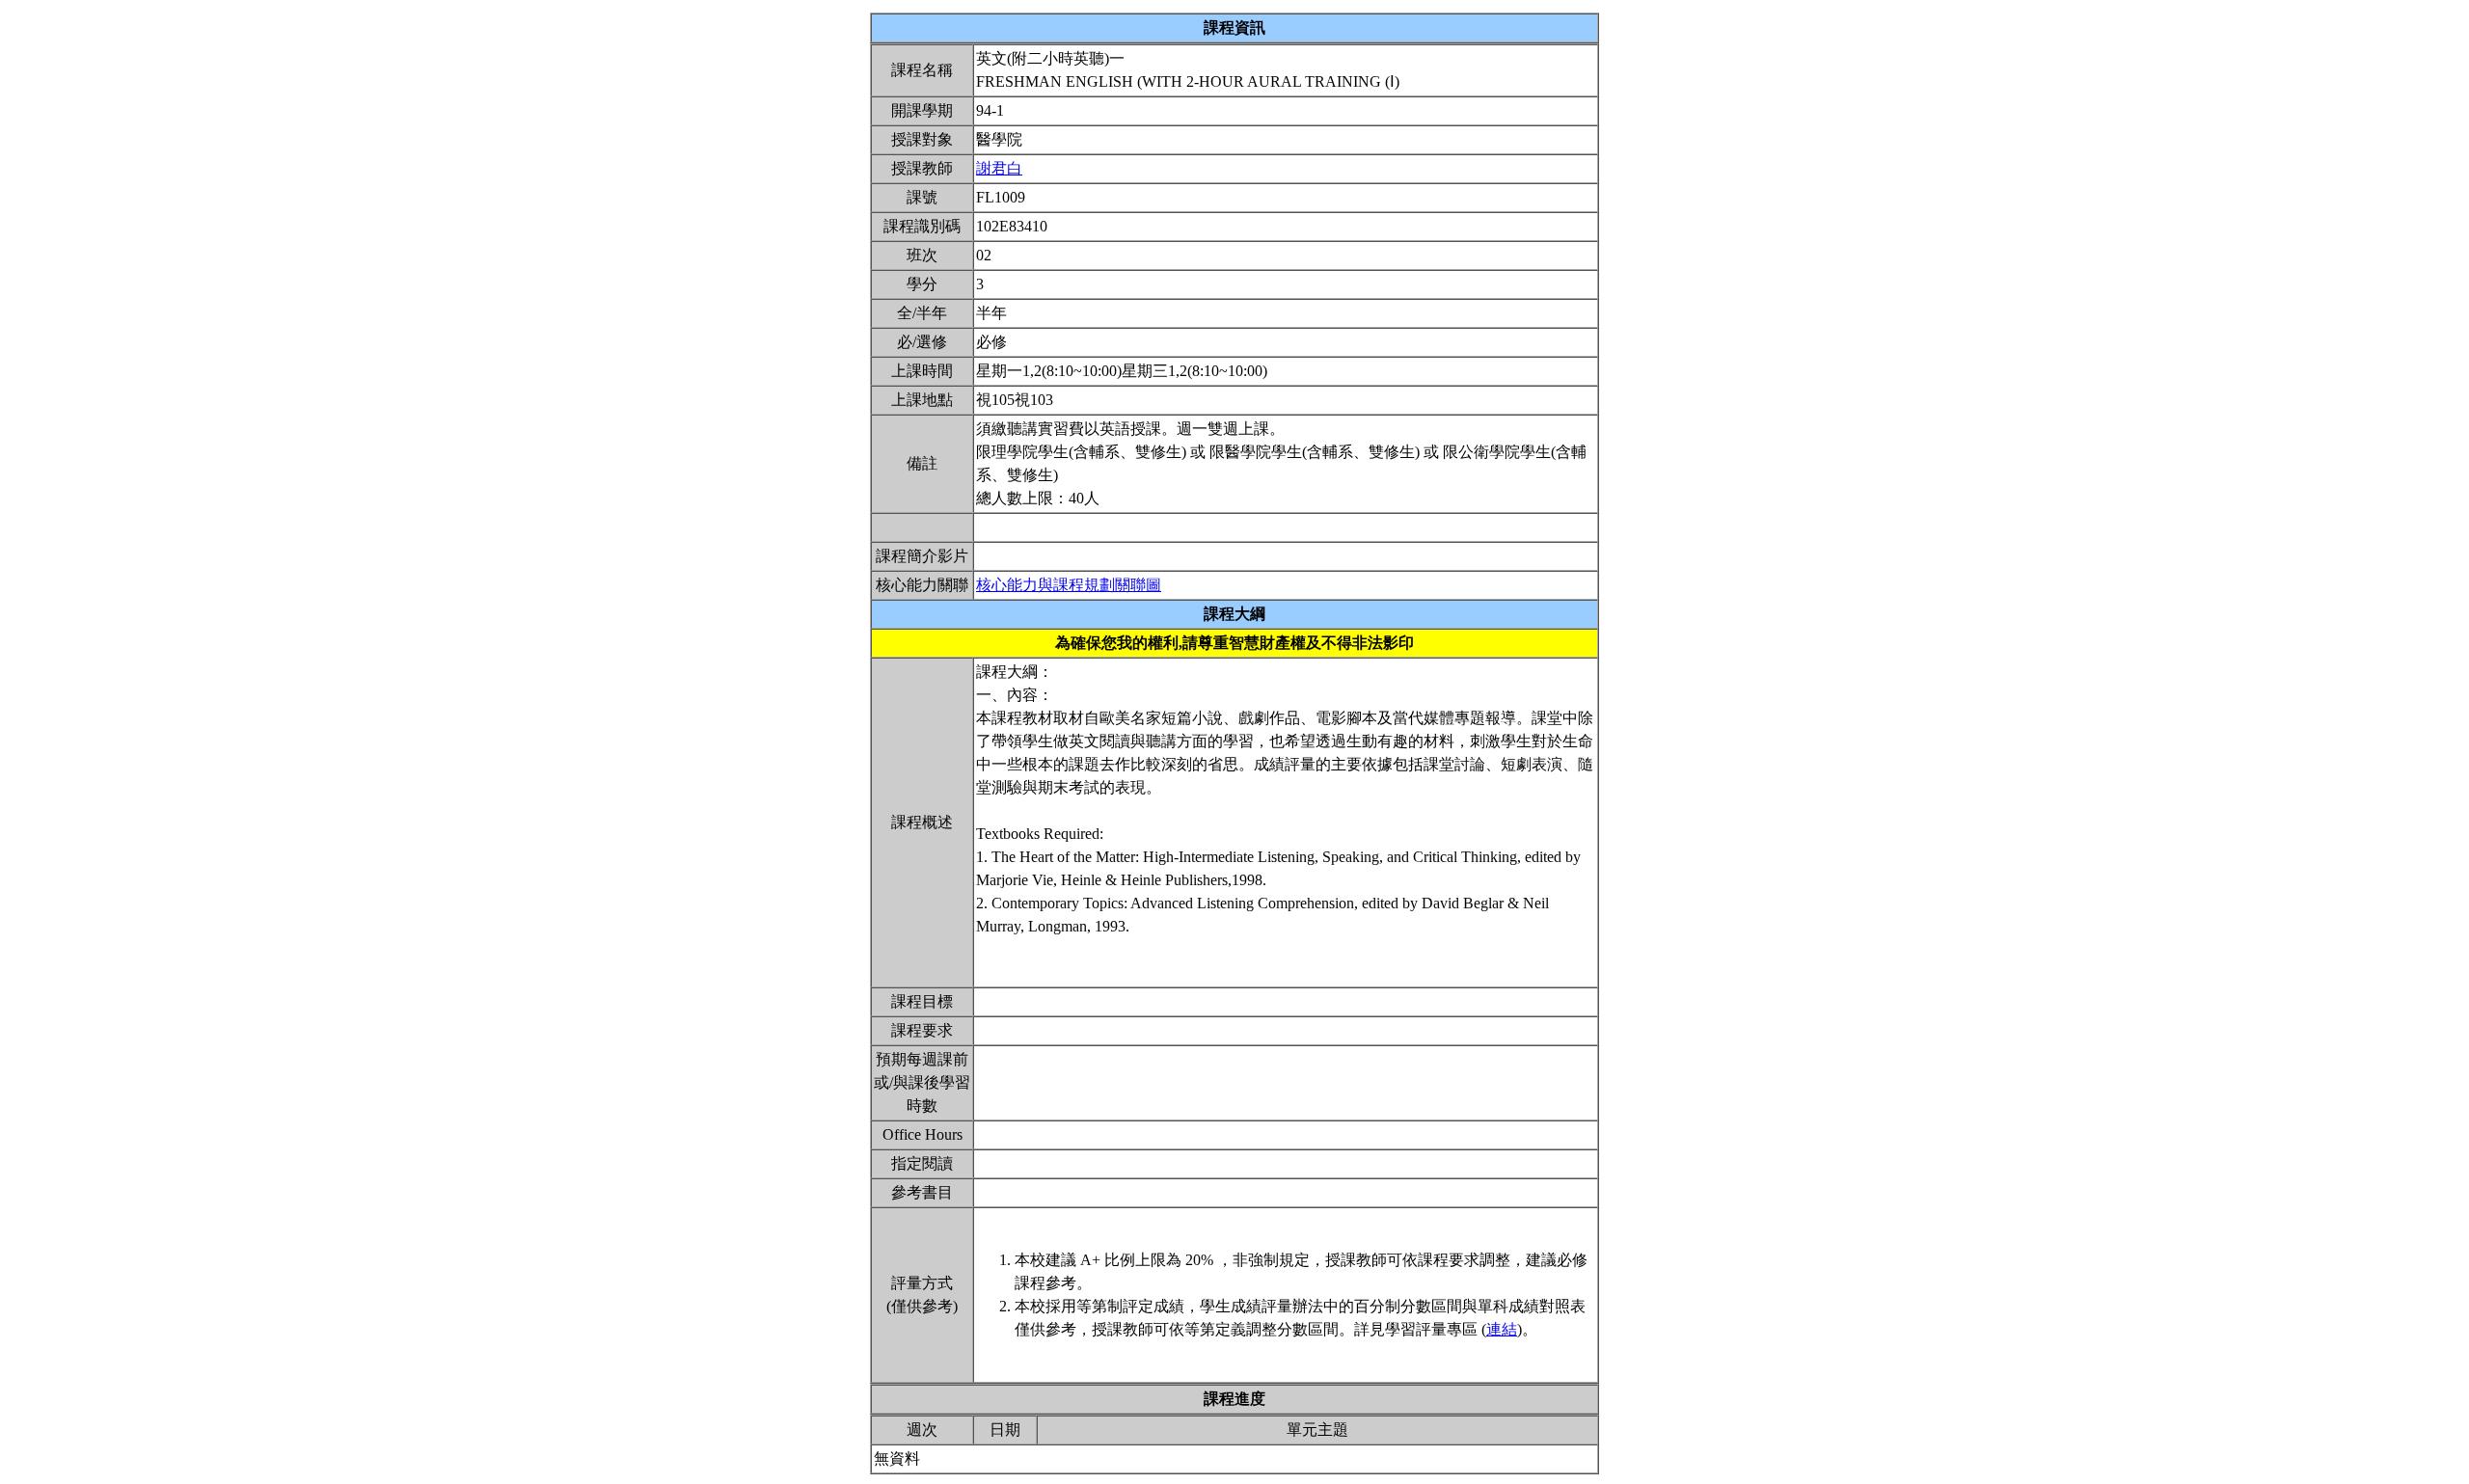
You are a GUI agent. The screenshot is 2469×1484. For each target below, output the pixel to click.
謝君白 (999, 168)
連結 (1502, 1329)
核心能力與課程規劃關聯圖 (1069, 585)
